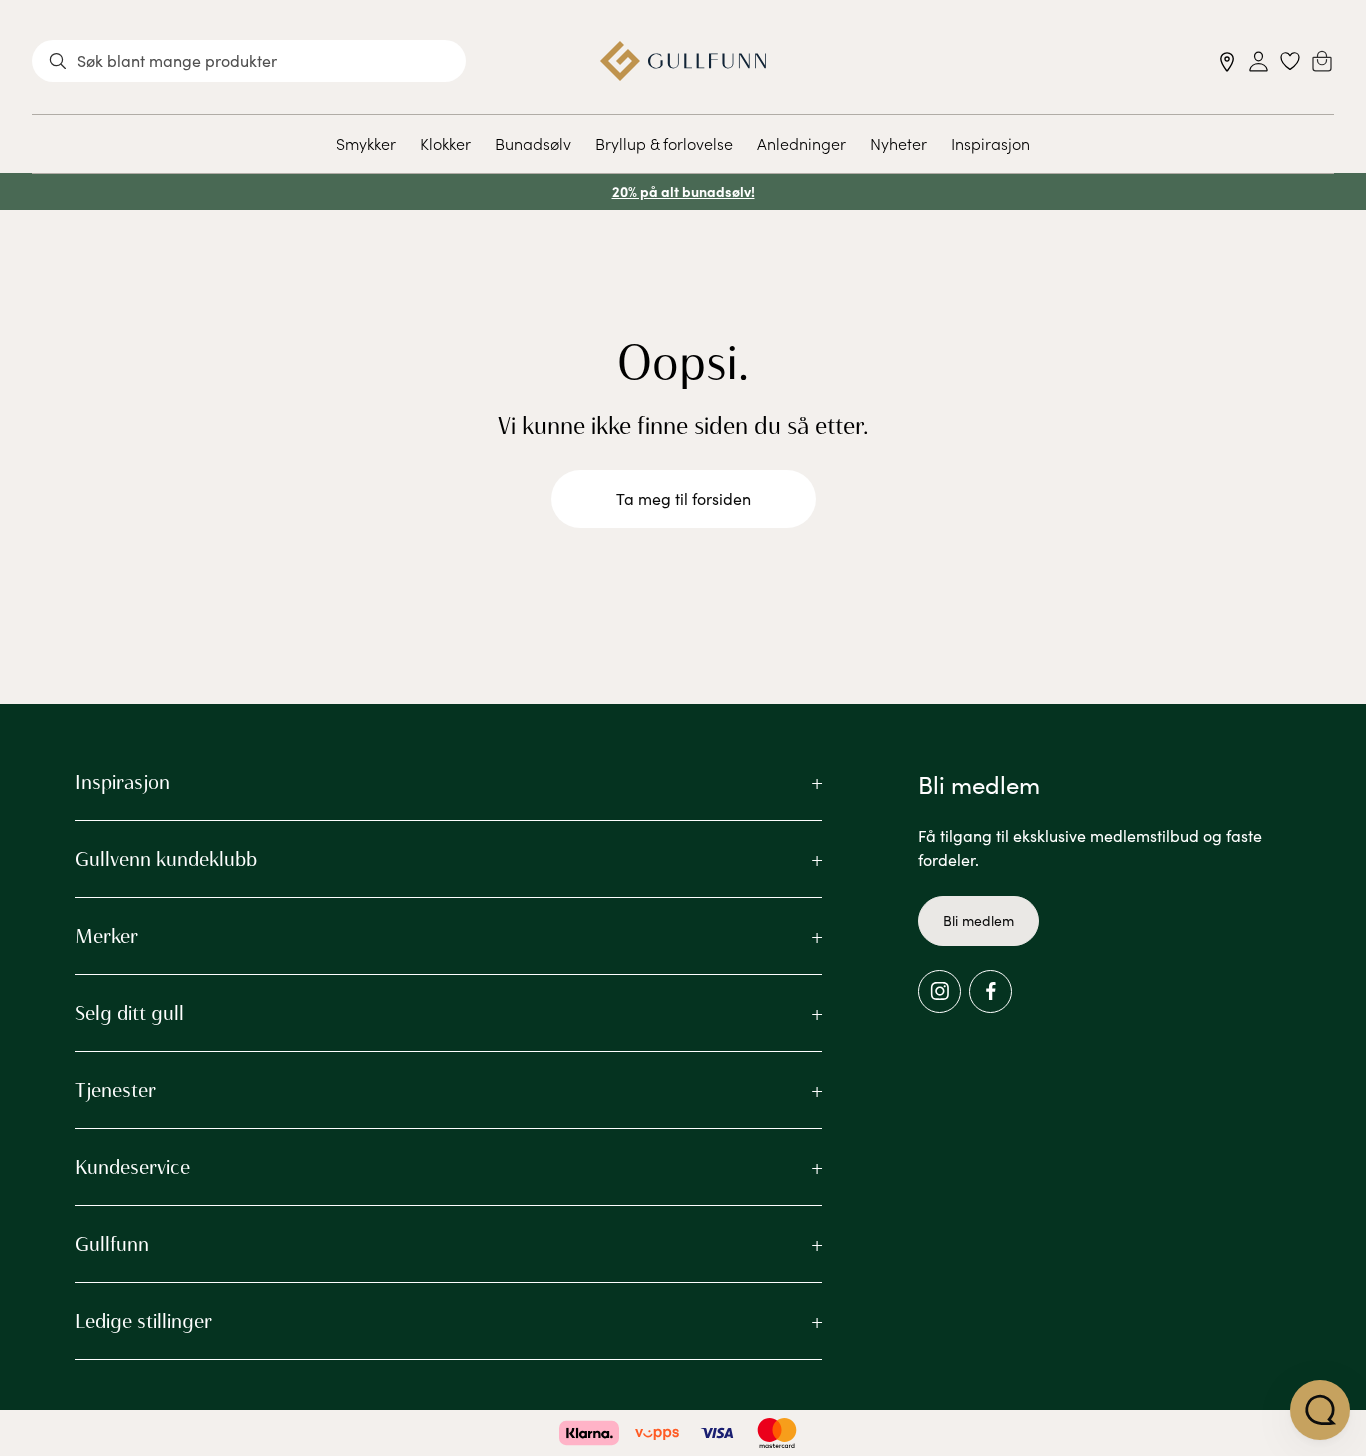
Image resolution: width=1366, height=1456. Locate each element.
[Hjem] (683, 61)
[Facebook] (990, 991)
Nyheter (898, 143)
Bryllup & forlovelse (664, 143)
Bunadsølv (533, 143)
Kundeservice (132, 1167)
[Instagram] (939, 991)
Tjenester (115, 1090)
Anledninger (801, 143)
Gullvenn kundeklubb (166, 859)
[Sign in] (1258, 61)
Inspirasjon (990, 143)
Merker (106, 936)
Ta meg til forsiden (683, 498)
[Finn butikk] (1227, 61)
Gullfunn (112, 1244)
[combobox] (249, 61)
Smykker (366, 143)
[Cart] (1322, 61)
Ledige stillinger (143, 1321)
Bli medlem (978, 920)
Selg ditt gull (129, 1013)
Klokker (445, 143)
